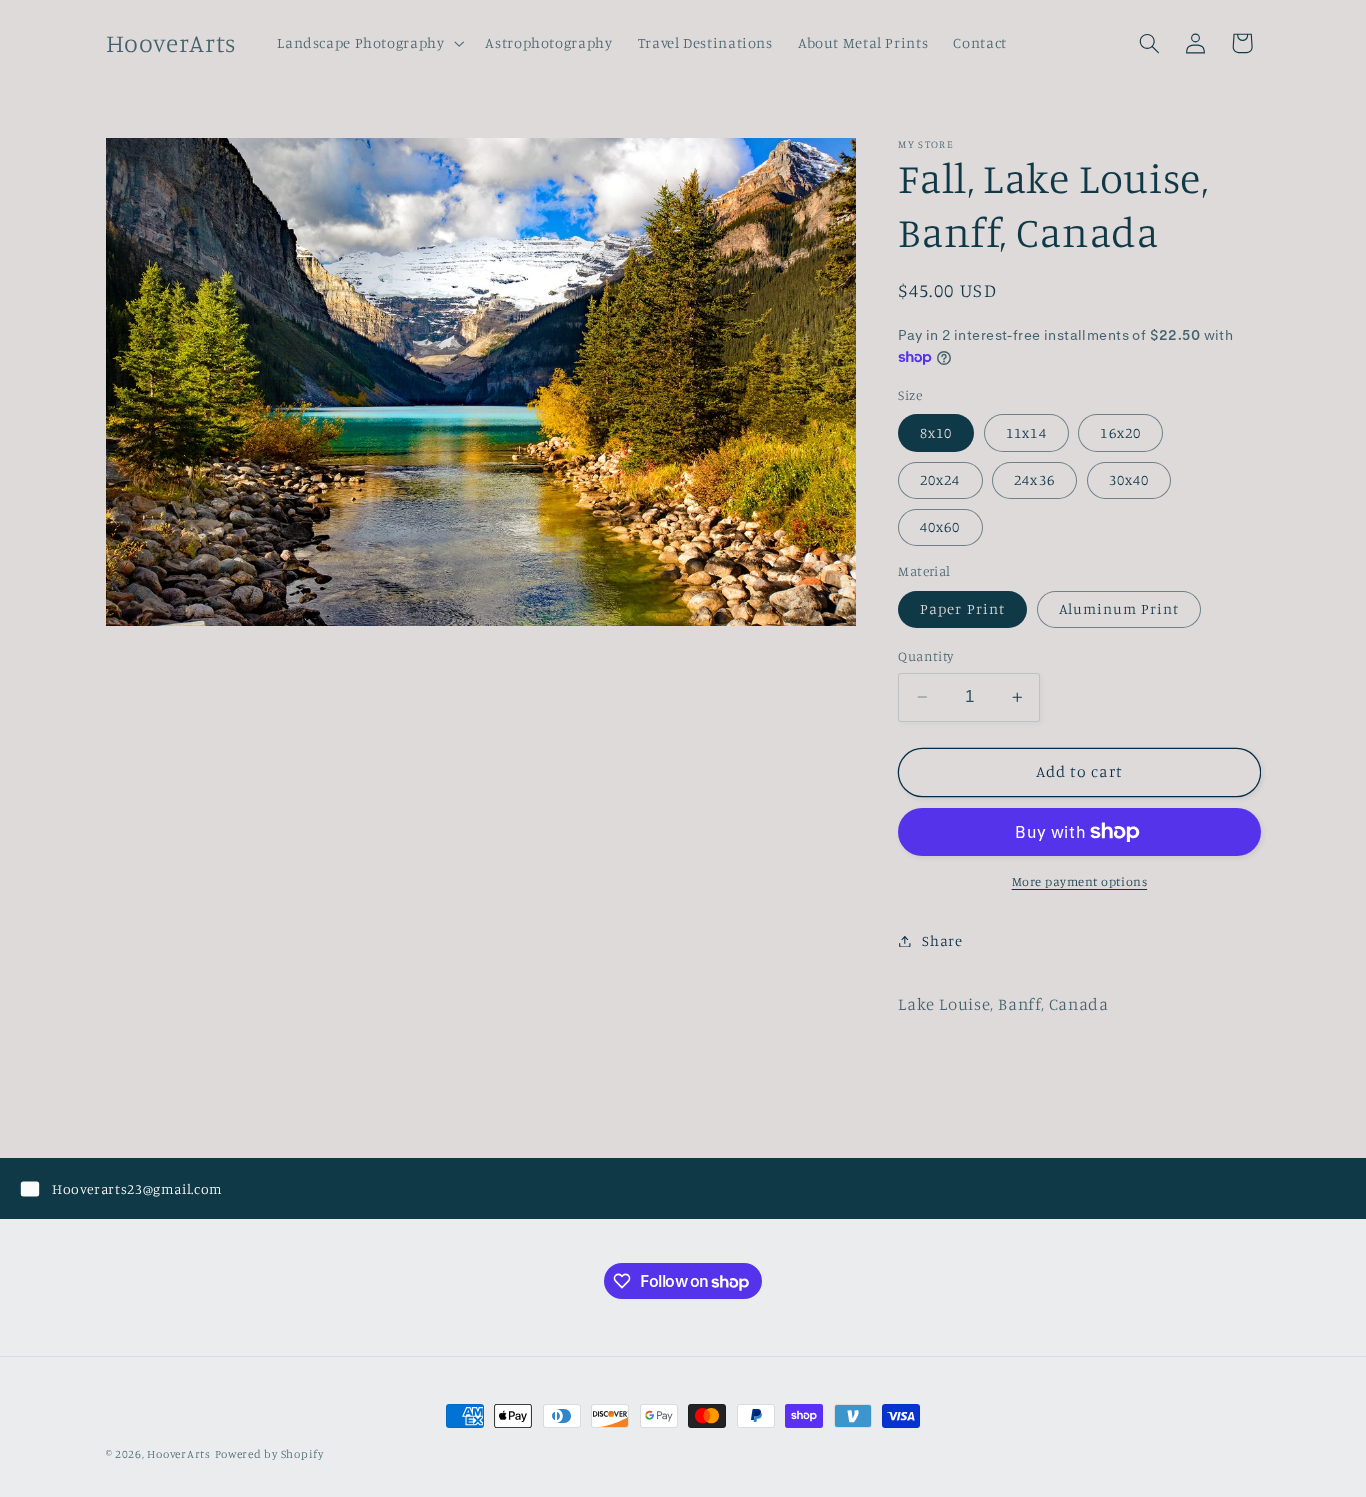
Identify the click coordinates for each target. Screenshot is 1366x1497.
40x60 (940, 526)
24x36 (1034, 479)
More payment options (1080, 881)
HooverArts (178, 1454)
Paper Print (962, 608)
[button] (369, 43)
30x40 (1129, 479)
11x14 (1026, 432)
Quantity (925, 656)
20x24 (940, 479)
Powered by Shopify (269, 1454)
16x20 (1120, 432)
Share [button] (942, 940)
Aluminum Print (1119, 608)
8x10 (936, 432)
